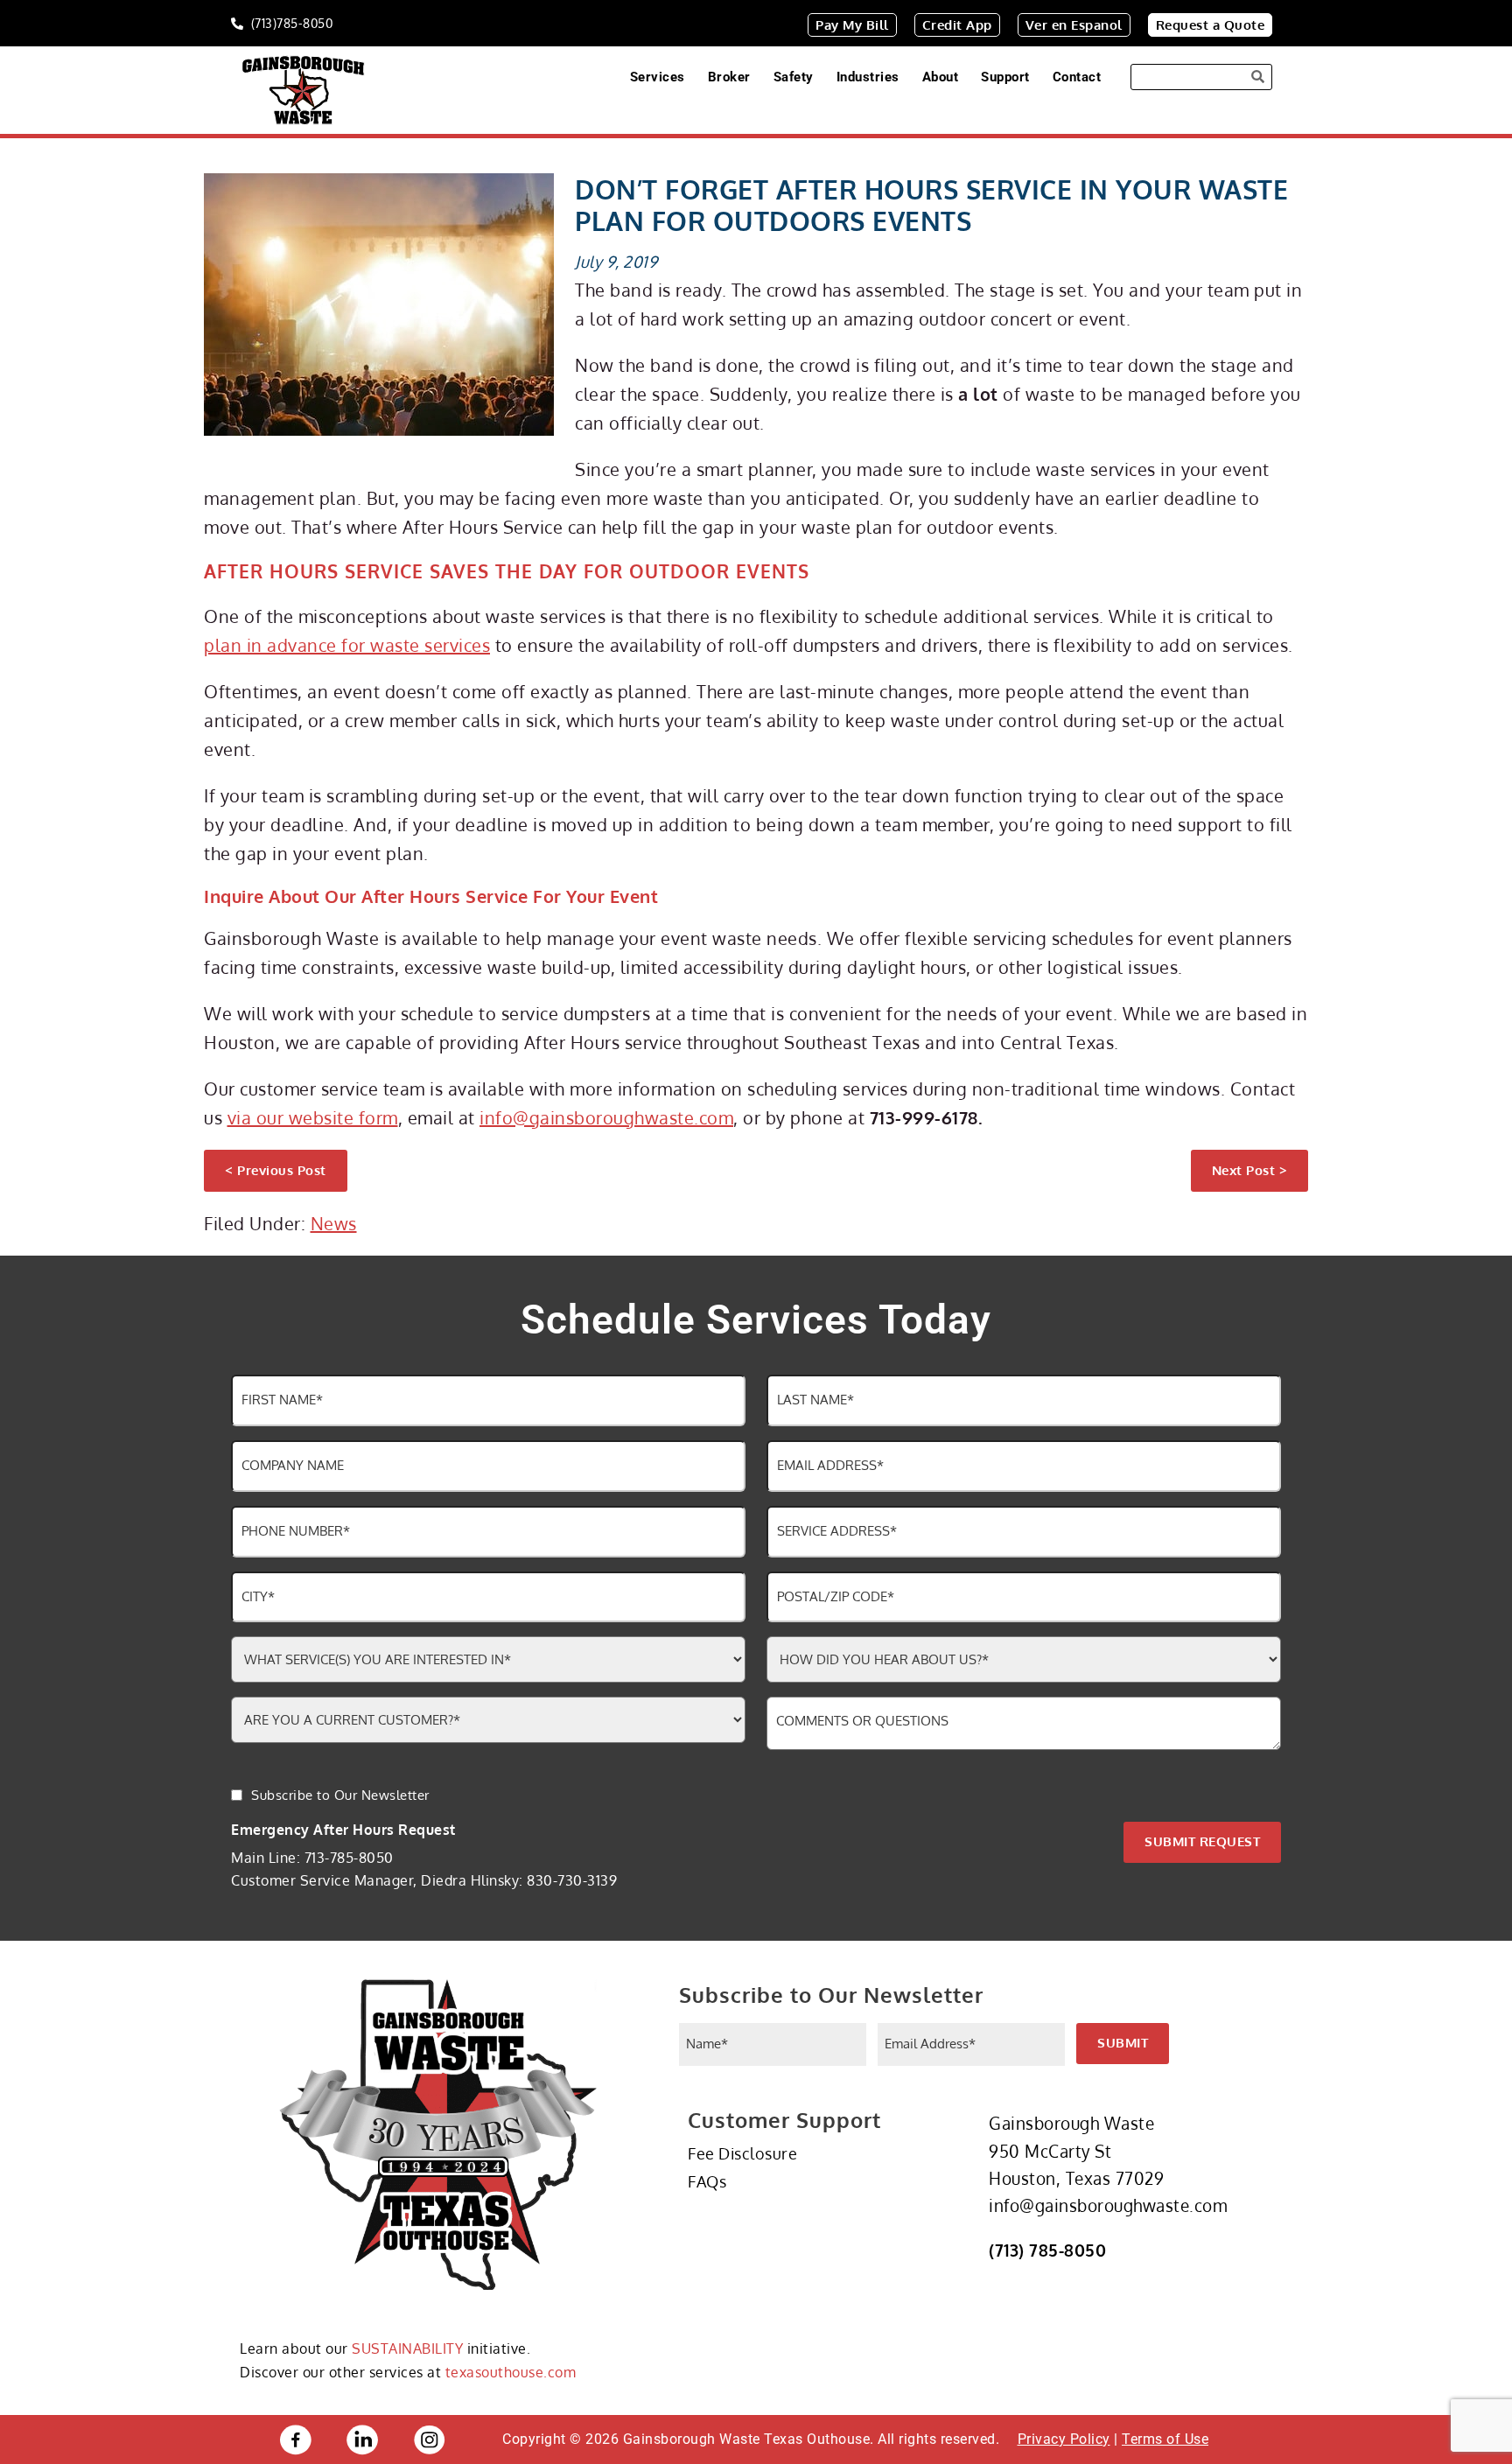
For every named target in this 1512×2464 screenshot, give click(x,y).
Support (1005, 77)
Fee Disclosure (742, 2153)
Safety (794, 77)
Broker (729, 77)
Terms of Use (1165, 2439)
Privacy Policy (1064, 2439)
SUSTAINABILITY (407, 2348)
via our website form (313, 1117)
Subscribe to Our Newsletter (340, 1795)
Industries (868, 77)
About (941, 77)
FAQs (707, 2181)
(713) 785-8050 (1047, 2250)
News (334, 1223)
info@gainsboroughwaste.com (606, 1117)
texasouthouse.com (511, 2372)
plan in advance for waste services (347, 645)
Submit (1123, 2043)
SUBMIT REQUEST (1202, 1841)
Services (658, 77)
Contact (1077, 77)
